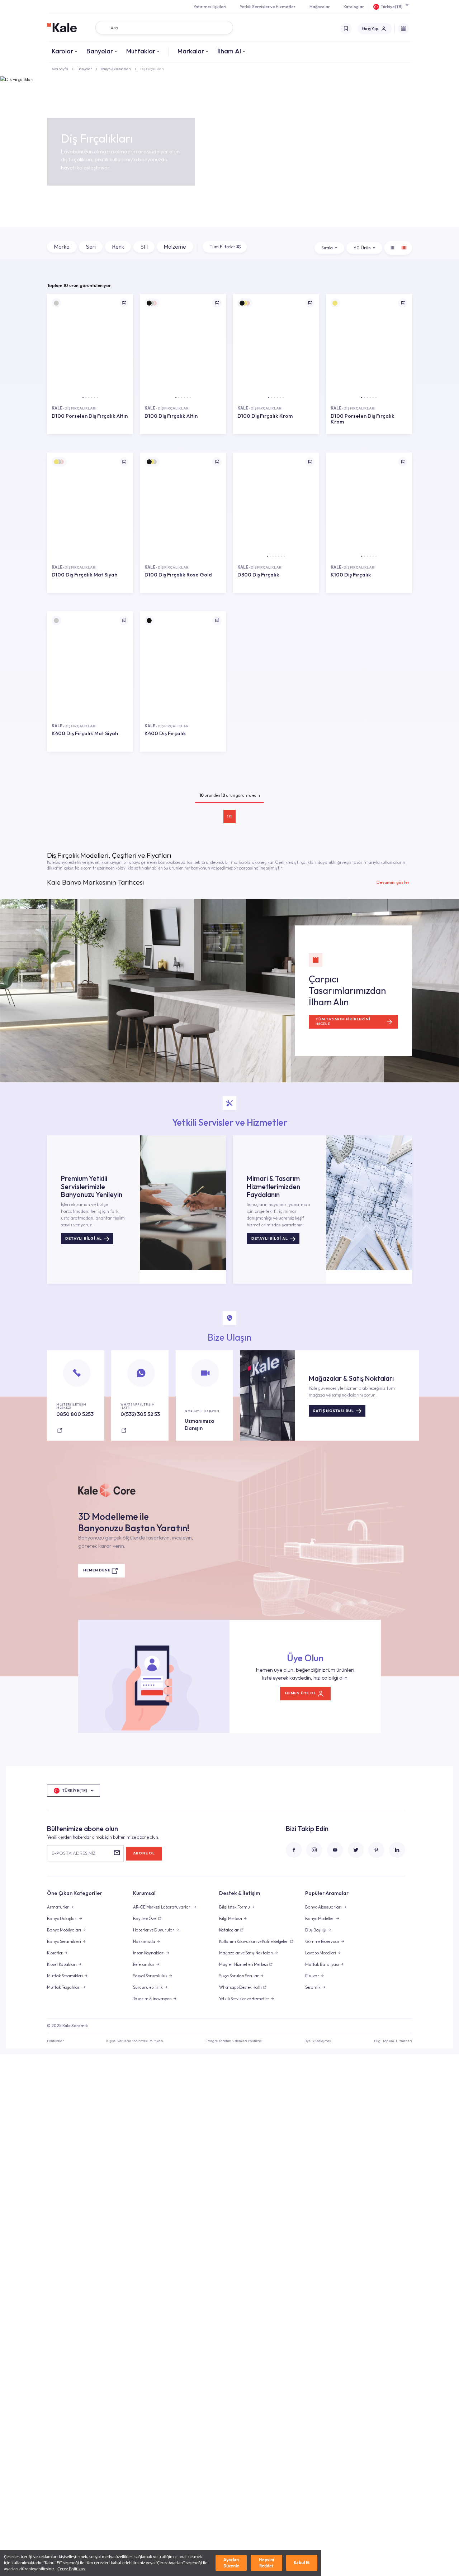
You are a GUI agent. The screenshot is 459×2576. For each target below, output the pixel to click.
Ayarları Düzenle (231, 2563)
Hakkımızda (144, 1941)
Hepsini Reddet (266, 2563)
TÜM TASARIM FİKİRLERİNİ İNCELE (343, 1021)
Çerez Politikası (72, 2569)
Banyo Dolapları (62, 1919)
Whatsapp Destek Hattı (240, 1987)
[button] (83, 398)
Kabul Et (302, 2563)
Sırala (327, 248)
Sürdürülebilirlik (148, 1987)
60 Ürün (362, 248)
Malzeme (175, 246)
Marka (62, 246)
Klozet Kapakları (62, 1964)
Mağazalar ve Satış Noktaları (246, 1953)
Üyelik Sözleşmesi (318, 2041)
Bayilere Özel (145, 1919)
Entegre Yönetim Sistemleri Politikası (234, 2041)
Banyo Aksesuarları (116, 69)
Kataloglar (354, 7)
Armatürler (58, 1907)
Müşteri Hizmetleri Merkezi (243, 1964)
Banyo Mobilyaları (64, 1930)
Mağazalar (320, 7)
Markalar (191, 51)
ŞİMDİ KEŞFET (90, 439)
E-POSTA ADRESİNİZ (74, 1853)
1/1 (229, 816)
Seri (91, 246)
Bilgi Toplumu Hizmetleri (393, 2041)
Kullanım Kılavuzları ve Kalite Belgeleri (254, 1941)
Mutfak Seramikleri (65, 1976)
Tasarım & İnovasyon (152, 1999)
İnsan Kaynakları (149, 1953)
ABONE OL (144, 1853)
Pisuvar (312, 1976)
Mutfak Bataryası (322, 1964)
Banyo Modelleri (320, 1919)
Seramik (313, 1987)
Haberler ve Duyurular (154, 1930)
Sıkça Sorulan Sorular (239, 1976)
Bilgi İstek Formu (235, 1907)
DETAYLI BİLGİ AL (84, 1238)
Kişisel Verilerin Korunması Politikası (135, 2041)
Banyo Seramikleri (64, 1941)
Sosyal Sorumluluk (150, 1976)
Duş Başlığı (316, 1930)
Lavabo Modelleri (321, 1953)
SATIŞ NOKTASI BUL (333, 1411)
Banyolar (100, 51)
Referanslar (144, 1964)
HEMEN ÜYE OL (301, 1693)
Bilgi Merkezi (231, 1919)
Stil (144, 246)
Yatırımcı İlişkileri (210, 7)
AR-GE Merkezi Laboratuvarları (162, 1907)
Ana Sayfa (60, 69)
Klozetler (55, 1953)
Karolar (62, 51)
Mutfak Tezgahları (64, 1987)
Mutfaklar (141, 51)
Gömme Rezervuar (322, 1941)
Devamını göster (393, 882)
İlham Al (229, 51)
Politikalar (55, 2041)
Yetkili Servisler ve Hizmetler (268, 7)
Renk (118, 246)
